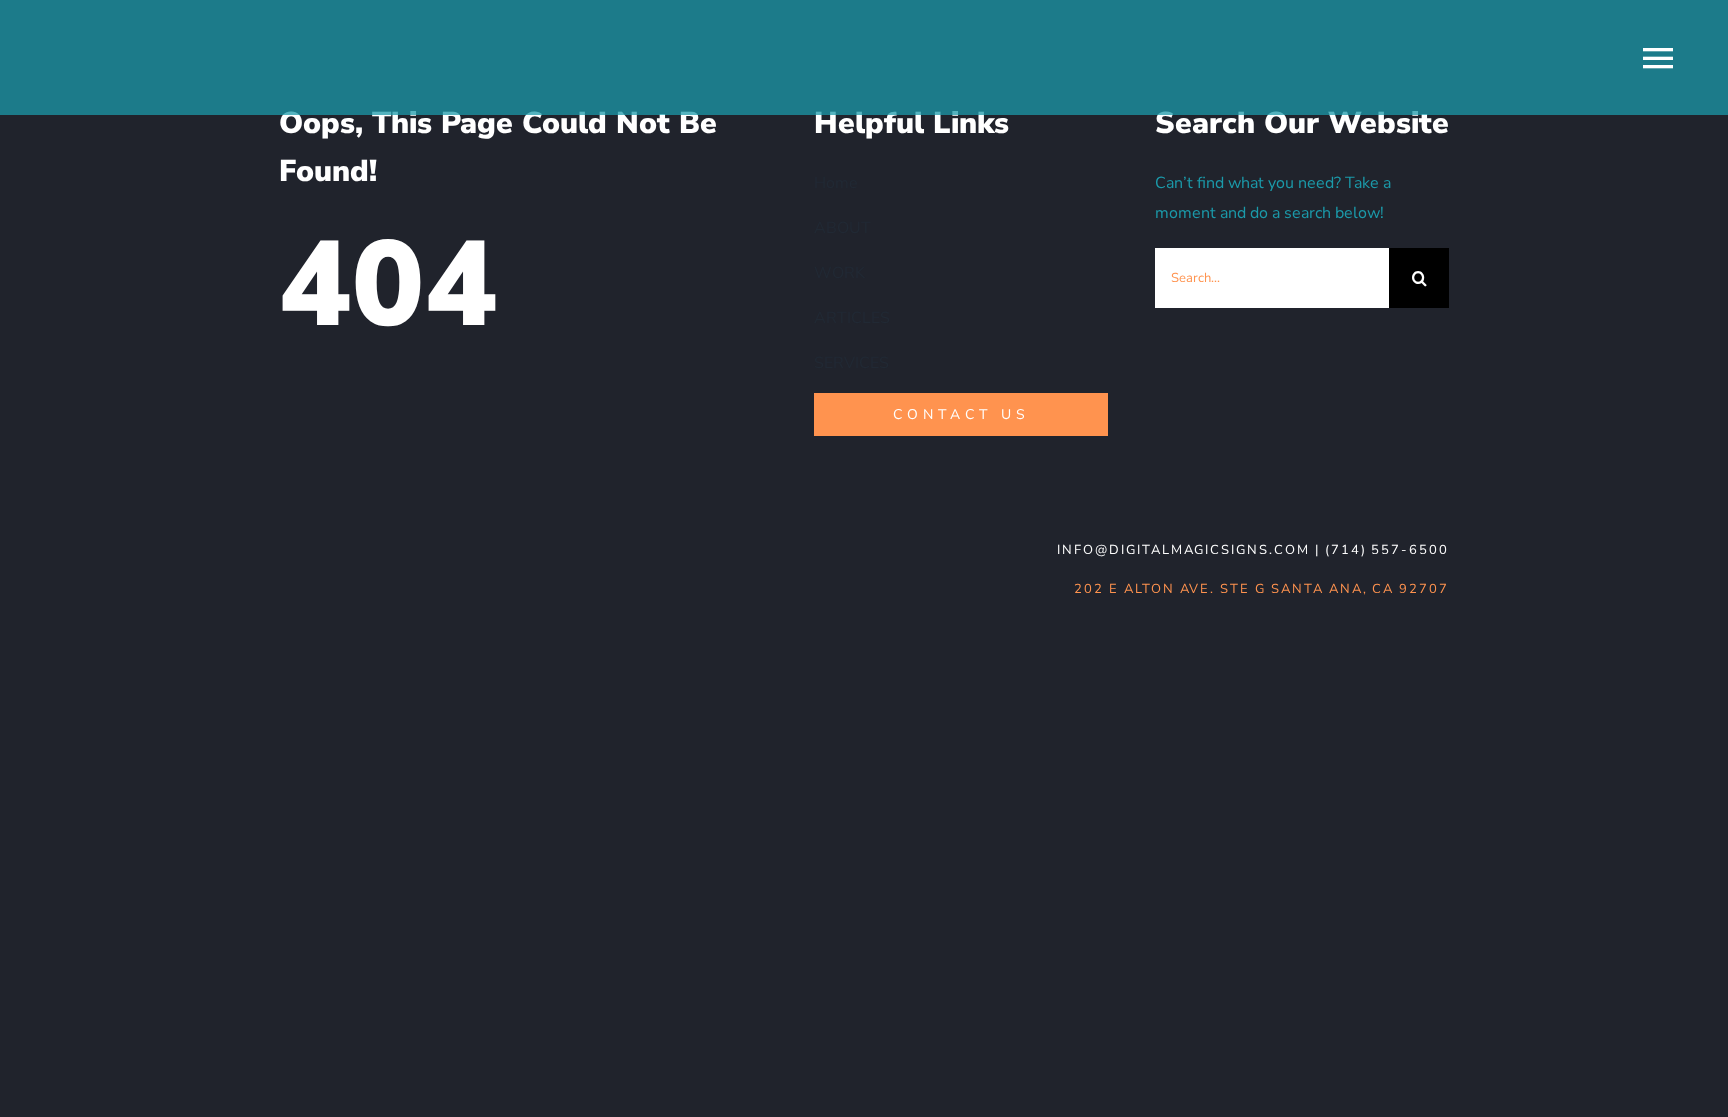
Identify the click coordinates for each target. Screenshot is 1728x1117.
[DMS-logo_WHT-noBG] (424, 539)
